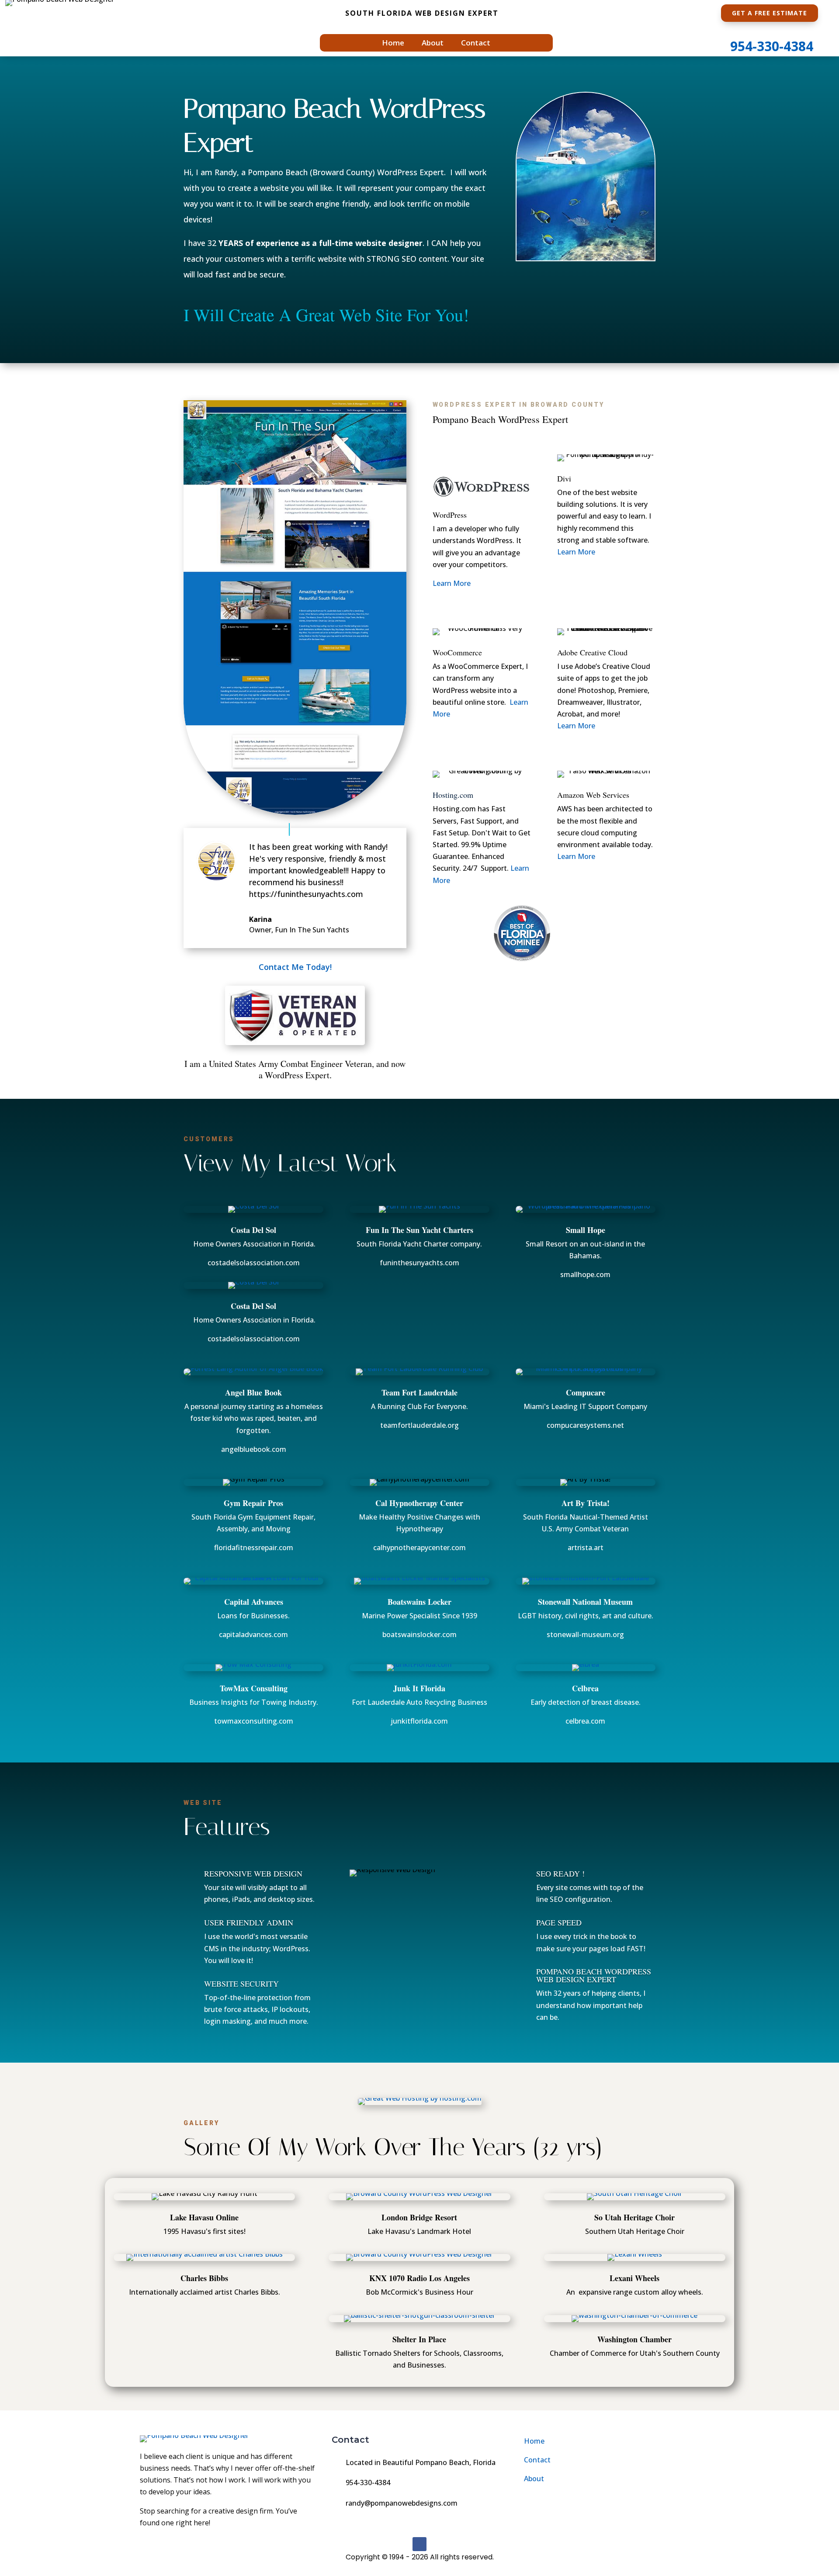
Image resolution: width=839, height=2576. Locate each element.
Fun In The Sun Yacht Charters (419, 1230)
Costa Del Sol (253, 1230)
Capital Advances (254, 1602)
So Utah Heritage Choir (634, 2217)
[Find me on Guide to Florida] (522, 964)
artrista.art (586, 1548)
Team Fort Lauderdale (419, 1392)
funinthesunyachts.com (419, 1263)
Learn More (452, 583)
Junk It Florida (419, 1688)
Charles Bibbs (204, 2278)
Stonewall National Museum (585, 1602)
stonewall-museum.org (585, 1634)
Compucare (586, 1392)
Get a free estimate (770, 13)
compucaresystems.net (585, 1425)
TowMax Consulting (254, 1688)
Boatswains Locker (419, 1602)
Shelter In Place (419, 2339)
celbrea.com (585, 1721)
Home (393, 44)
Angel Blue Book (253, 1392)
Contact (476, 44)
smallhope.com (585, 1274)
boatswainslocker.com (419, 1634)
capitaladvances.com (253, 1634)
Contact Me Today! (295, 967)
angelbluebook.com (254, 1449)
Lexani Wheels (634, 2278)
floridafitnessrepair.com (254, 1548)
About (433, 44)
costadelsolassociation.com (254, 1263)
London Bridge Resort (419, 2217)
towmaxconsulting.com (254, 1721)
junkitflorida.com (419, 1721)
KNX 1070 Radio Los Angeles (419, 2278)
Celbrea (585, 1688)
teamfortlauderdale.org (419, 1425)
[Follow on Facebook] (419, 2544)
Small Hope (586, 1230)
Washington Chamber (634, 2339)
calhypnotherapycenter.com (419, 1548)
